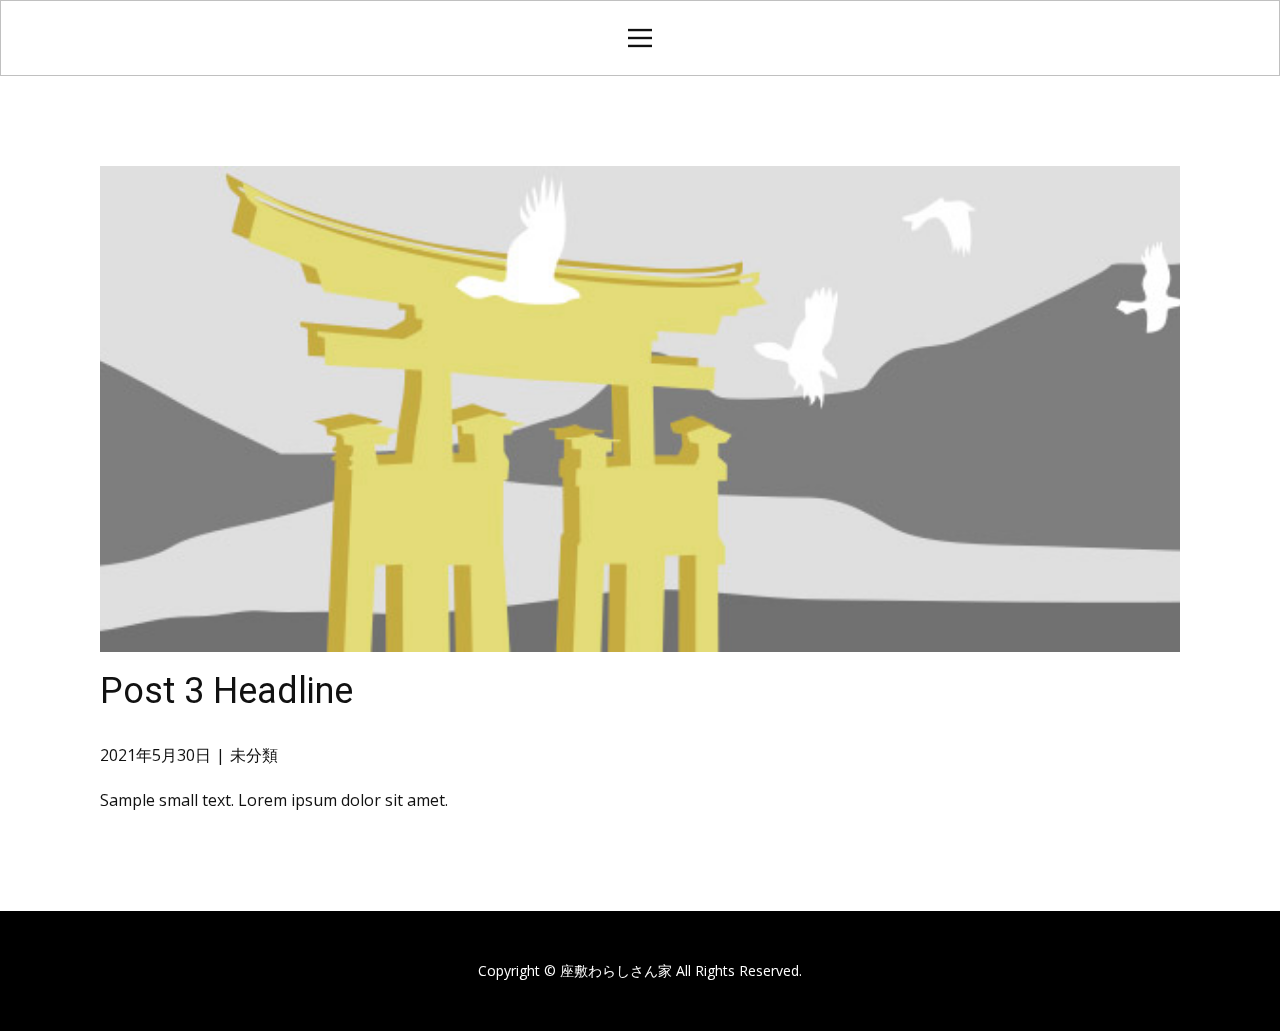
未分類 (254, 755)
